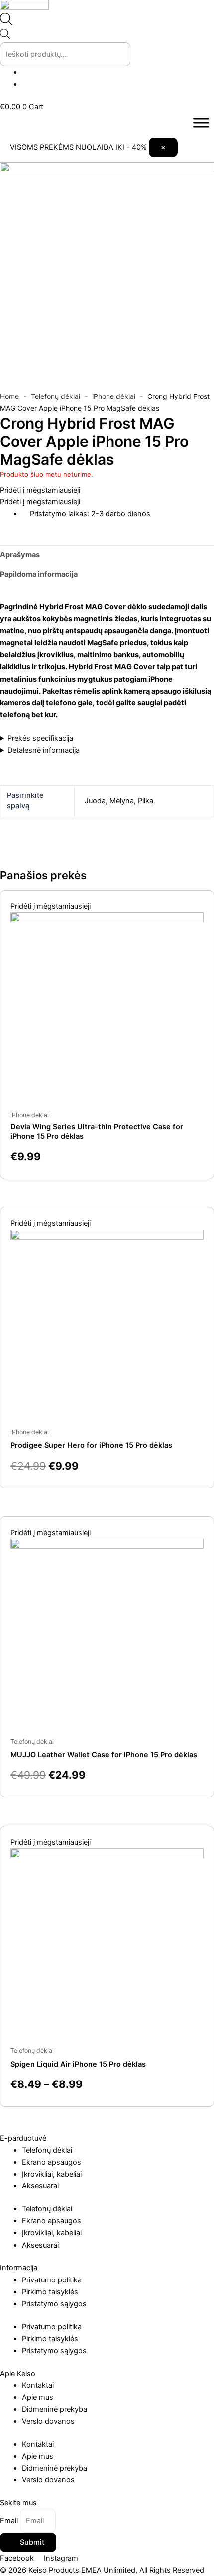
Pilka (146, 801)
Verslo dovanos (48, 2421)
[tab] (107, 555)
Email (10, 2521)
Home (9, 396)
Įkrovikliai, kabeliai (52, 2174)
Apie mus (38, 2397)
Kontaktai (38, 2385)
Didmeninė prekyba (54, 2409)
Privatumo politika (52, 2280)
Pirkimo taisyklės (50, 2292)
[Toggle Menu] (201, 123)
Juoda (95, 801)
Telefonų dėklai (55, 396)
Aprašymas (20, 555)
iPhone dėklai (114, 396)
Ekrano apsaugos (52, 2162)
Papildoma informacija (39, 574)
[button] (40, 490)
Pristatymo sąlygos (54, 2304)
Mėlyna (122, 801)
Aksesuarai (40, 2186)
